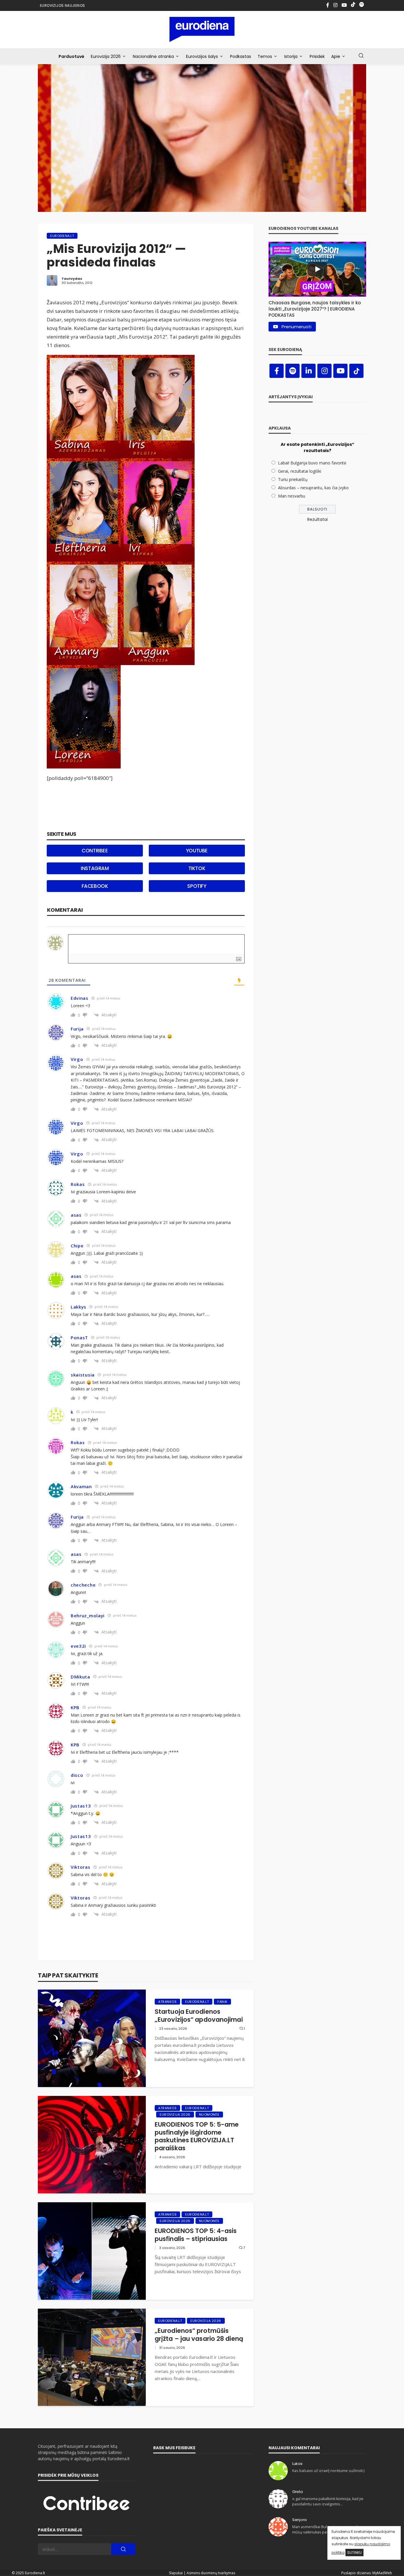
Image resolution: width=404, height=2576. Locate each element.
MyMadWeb (382, 2573)
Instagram (95, 868)
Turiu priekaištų (293, 479)
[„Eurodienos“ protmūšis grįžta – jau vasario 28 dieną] (92, 2357)
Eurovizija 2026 (106, 56)
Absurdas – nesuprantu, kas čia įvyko (313, 488)
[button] (317, 307)
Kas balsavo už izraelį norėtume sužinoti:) (328, 2471)
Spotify (197, 886)
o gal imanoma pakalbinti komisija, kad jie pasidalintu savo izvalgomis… (328, 2501)
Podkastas (241, 56)
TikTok (197, 868)
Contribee (95, 851)
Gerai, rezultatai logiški (300, 471)
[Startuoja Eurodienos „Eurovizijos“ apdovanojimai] (92, 2038)
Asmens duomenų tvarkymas (211, 2573)
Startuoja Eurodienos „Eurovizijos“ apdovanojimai (199, 2016)
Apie (336, 56)
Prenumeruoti (296, 327)
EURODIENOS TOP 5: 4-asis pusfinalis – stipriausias (196, 2235)
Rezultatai (317, 519)
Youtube (197, 851)
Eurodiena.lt (62, 236)
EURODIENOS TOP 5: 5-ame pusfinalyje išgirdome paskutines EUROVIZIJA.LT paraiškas (197, 2136)
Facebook (95, 886)
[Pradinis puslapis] (202, 29)
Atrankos (167, 2002)
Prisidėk (317, 56)
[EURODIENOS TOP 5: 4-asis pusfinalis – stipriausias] (92, 2251)
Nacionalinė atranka (153, 56)
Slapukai (176, 2573)
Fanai (222, 2002)
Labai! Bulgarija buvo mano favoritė (312, 463)
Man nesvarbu (292, 496)
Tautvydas (72, 279)
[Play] (317, 269)
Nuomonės (209, 2115)
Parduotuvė (71, 56)
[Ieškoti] (361, 56)
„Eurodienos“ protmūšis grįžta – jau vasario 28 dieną (199, 2335)
